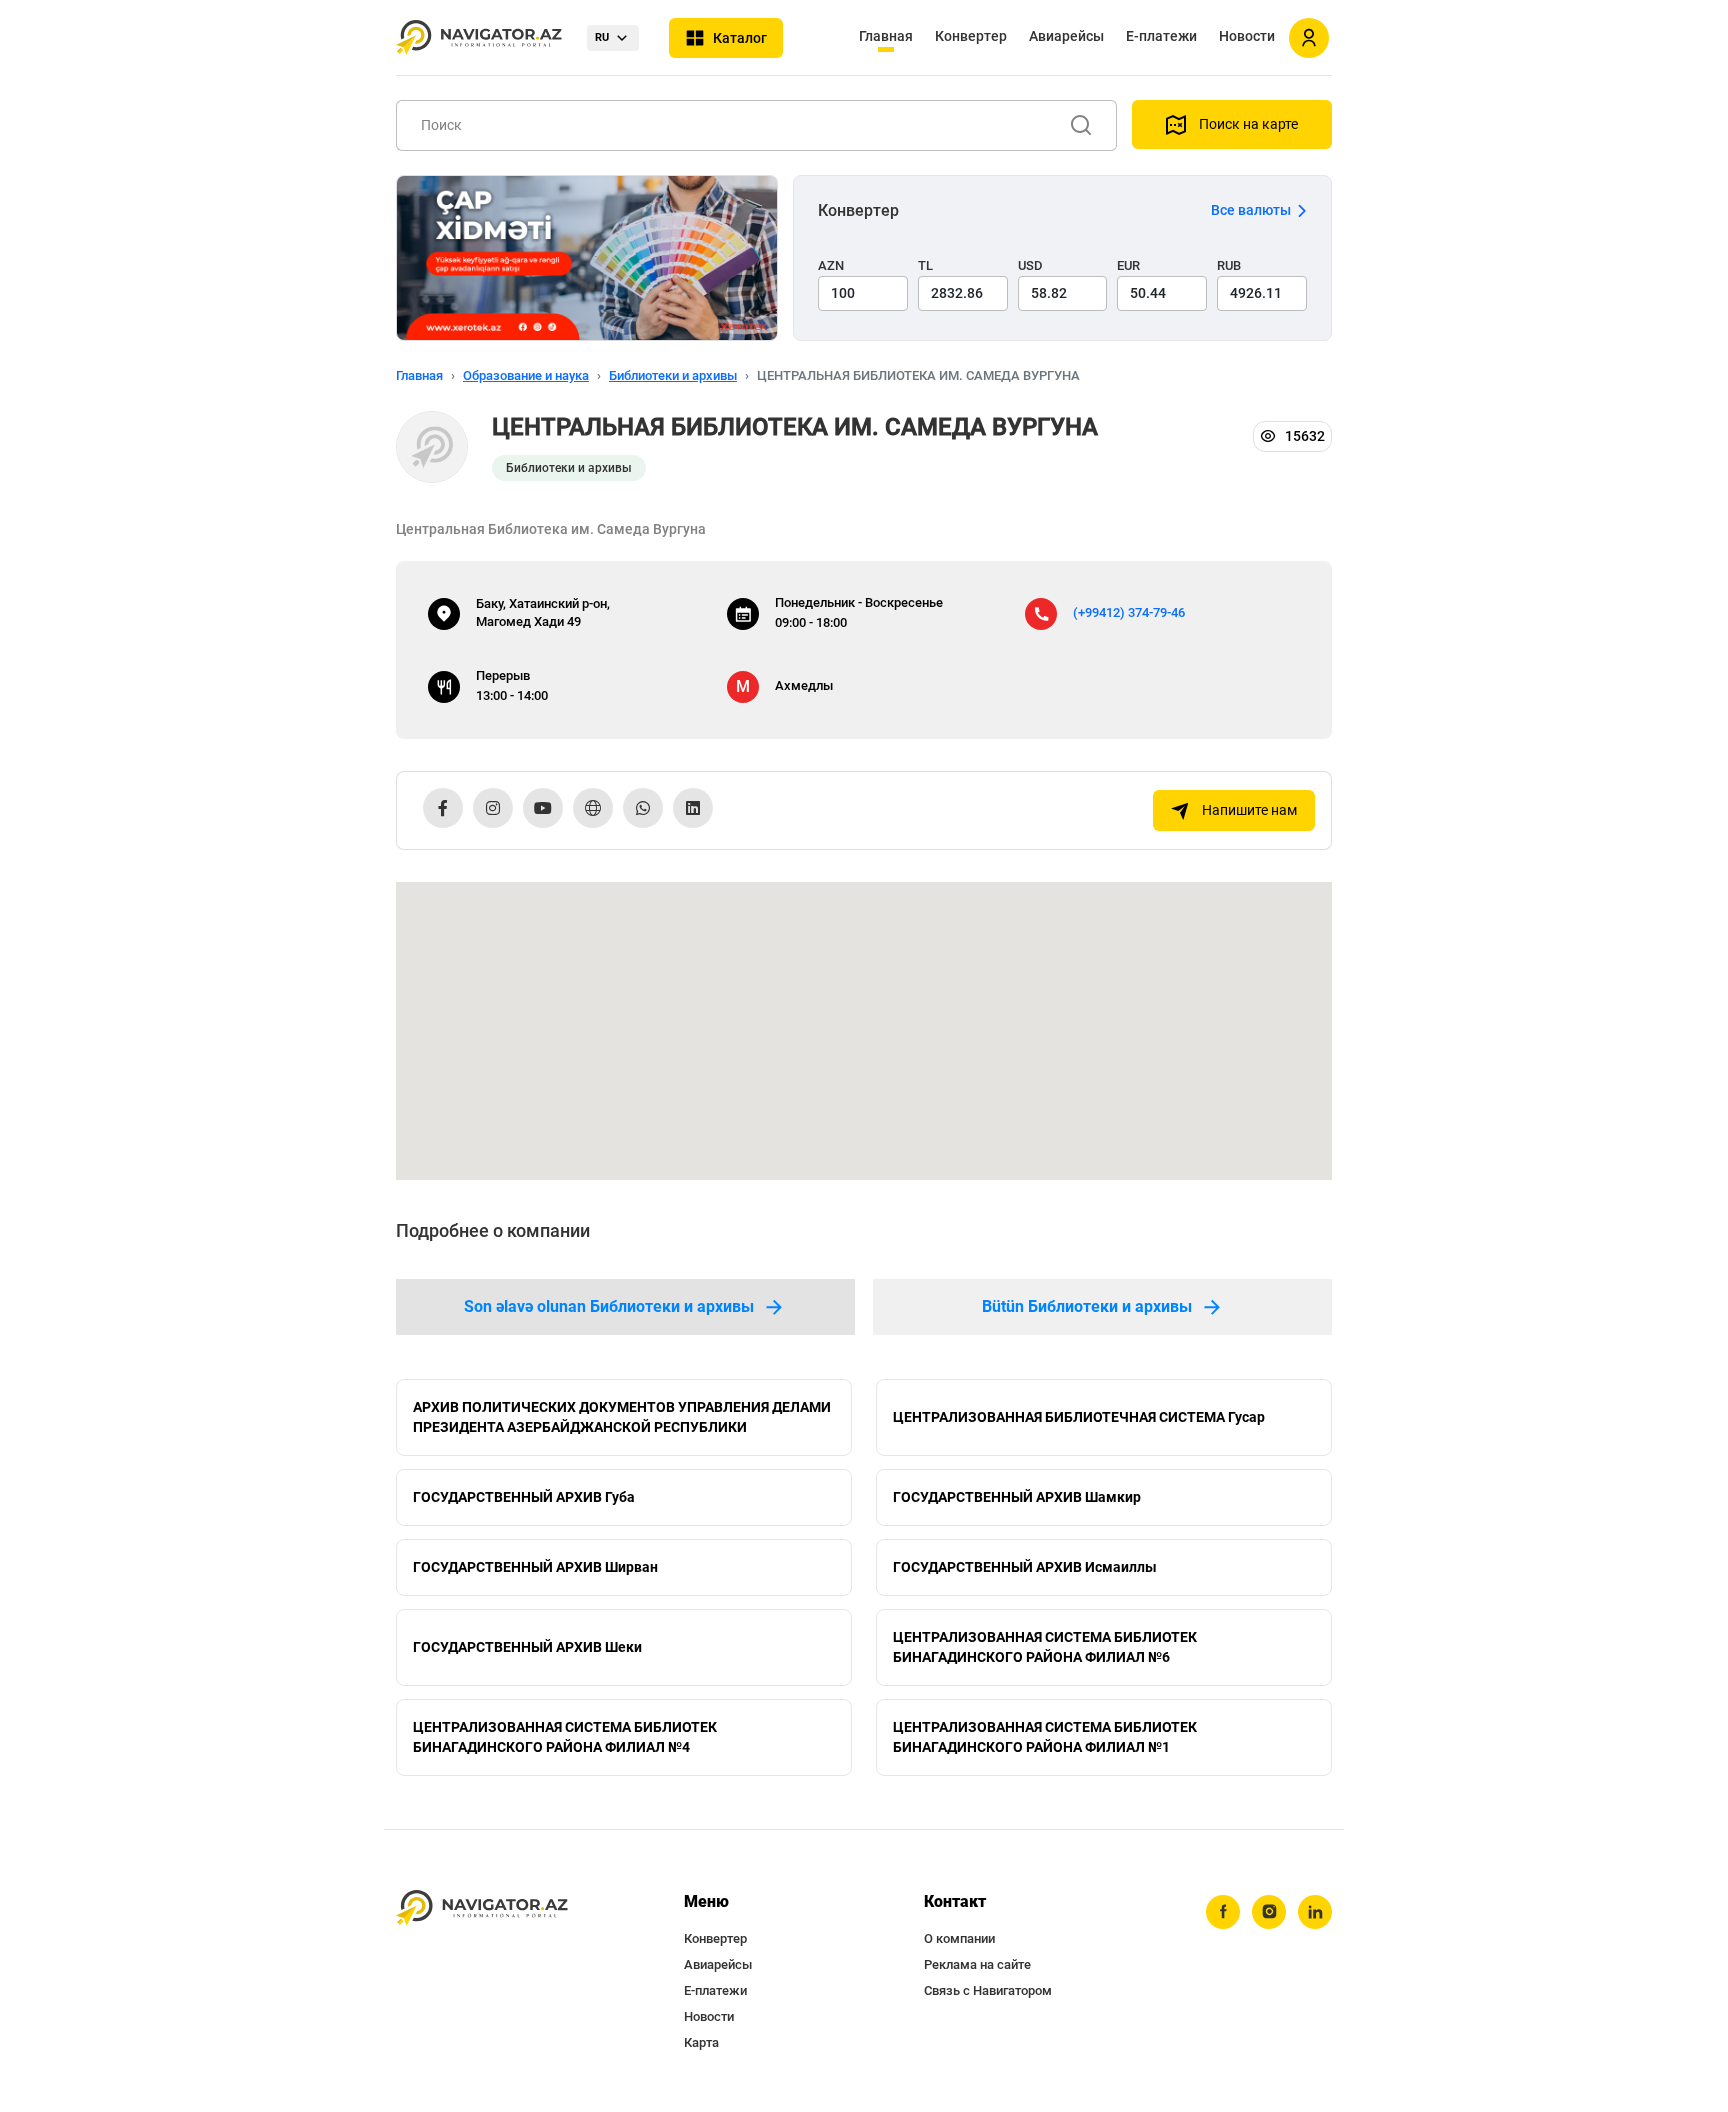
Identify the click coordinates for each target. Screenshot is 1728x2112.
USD (1030, 265)
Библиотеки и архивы (673, 375)
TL (925, 265)
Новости (1247, 36)
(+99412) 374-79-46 (1129, 612)
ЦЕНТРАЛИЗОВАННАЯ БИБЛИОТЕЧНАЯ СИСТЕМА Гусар (1079, 1417)
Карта (701, 2042)
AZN (831, 265)
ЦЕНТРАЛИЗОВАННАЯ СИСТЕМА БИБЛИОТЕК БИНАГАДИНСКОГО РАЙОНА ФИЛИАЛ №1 (1045, 1737)
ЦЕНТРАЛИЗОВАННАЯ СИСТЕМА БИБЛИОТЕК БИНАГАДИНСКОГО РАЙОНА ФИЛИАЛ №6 (1045, 1647)
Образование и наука (526, 375)
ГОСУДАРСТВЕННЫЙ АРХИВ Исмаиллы (1025, 1567)
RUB (1229, 265)
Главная (886, 36)
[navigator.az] (482, 1908)
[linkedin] (1315, 1912)
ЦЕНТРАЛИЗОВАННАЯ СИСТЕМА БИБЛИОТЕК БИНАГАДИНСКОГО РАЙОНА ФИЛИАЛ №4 (565, 1737)
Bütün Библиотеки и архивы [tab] (1087, 1306)
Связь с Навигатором (988, 1990)
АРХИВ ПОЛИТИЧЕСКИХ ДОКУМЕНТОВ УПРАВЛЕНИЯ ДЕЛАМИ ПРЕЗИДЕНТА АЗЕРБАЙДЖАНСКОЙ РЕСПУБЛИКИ (622, 1417)
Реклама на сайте (977, 1964)
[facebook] (1223, 1912)
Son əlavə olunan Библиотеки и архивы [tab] (609, 1306)
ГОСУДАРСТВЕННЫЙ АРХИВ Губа (524, 1497)
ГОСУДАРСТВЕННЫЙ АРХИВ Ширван (535, 1567)
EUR (1128, 265)
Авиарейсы (1066, 36)
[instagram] (1269, 1912)
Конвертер (971, 36)
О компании (959, 1938)
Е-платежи (1161, 36)
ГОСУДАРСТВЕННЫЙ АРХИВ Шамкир (1017, 1497)
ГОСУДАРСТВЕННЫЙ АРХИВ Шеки (527, 1647)
